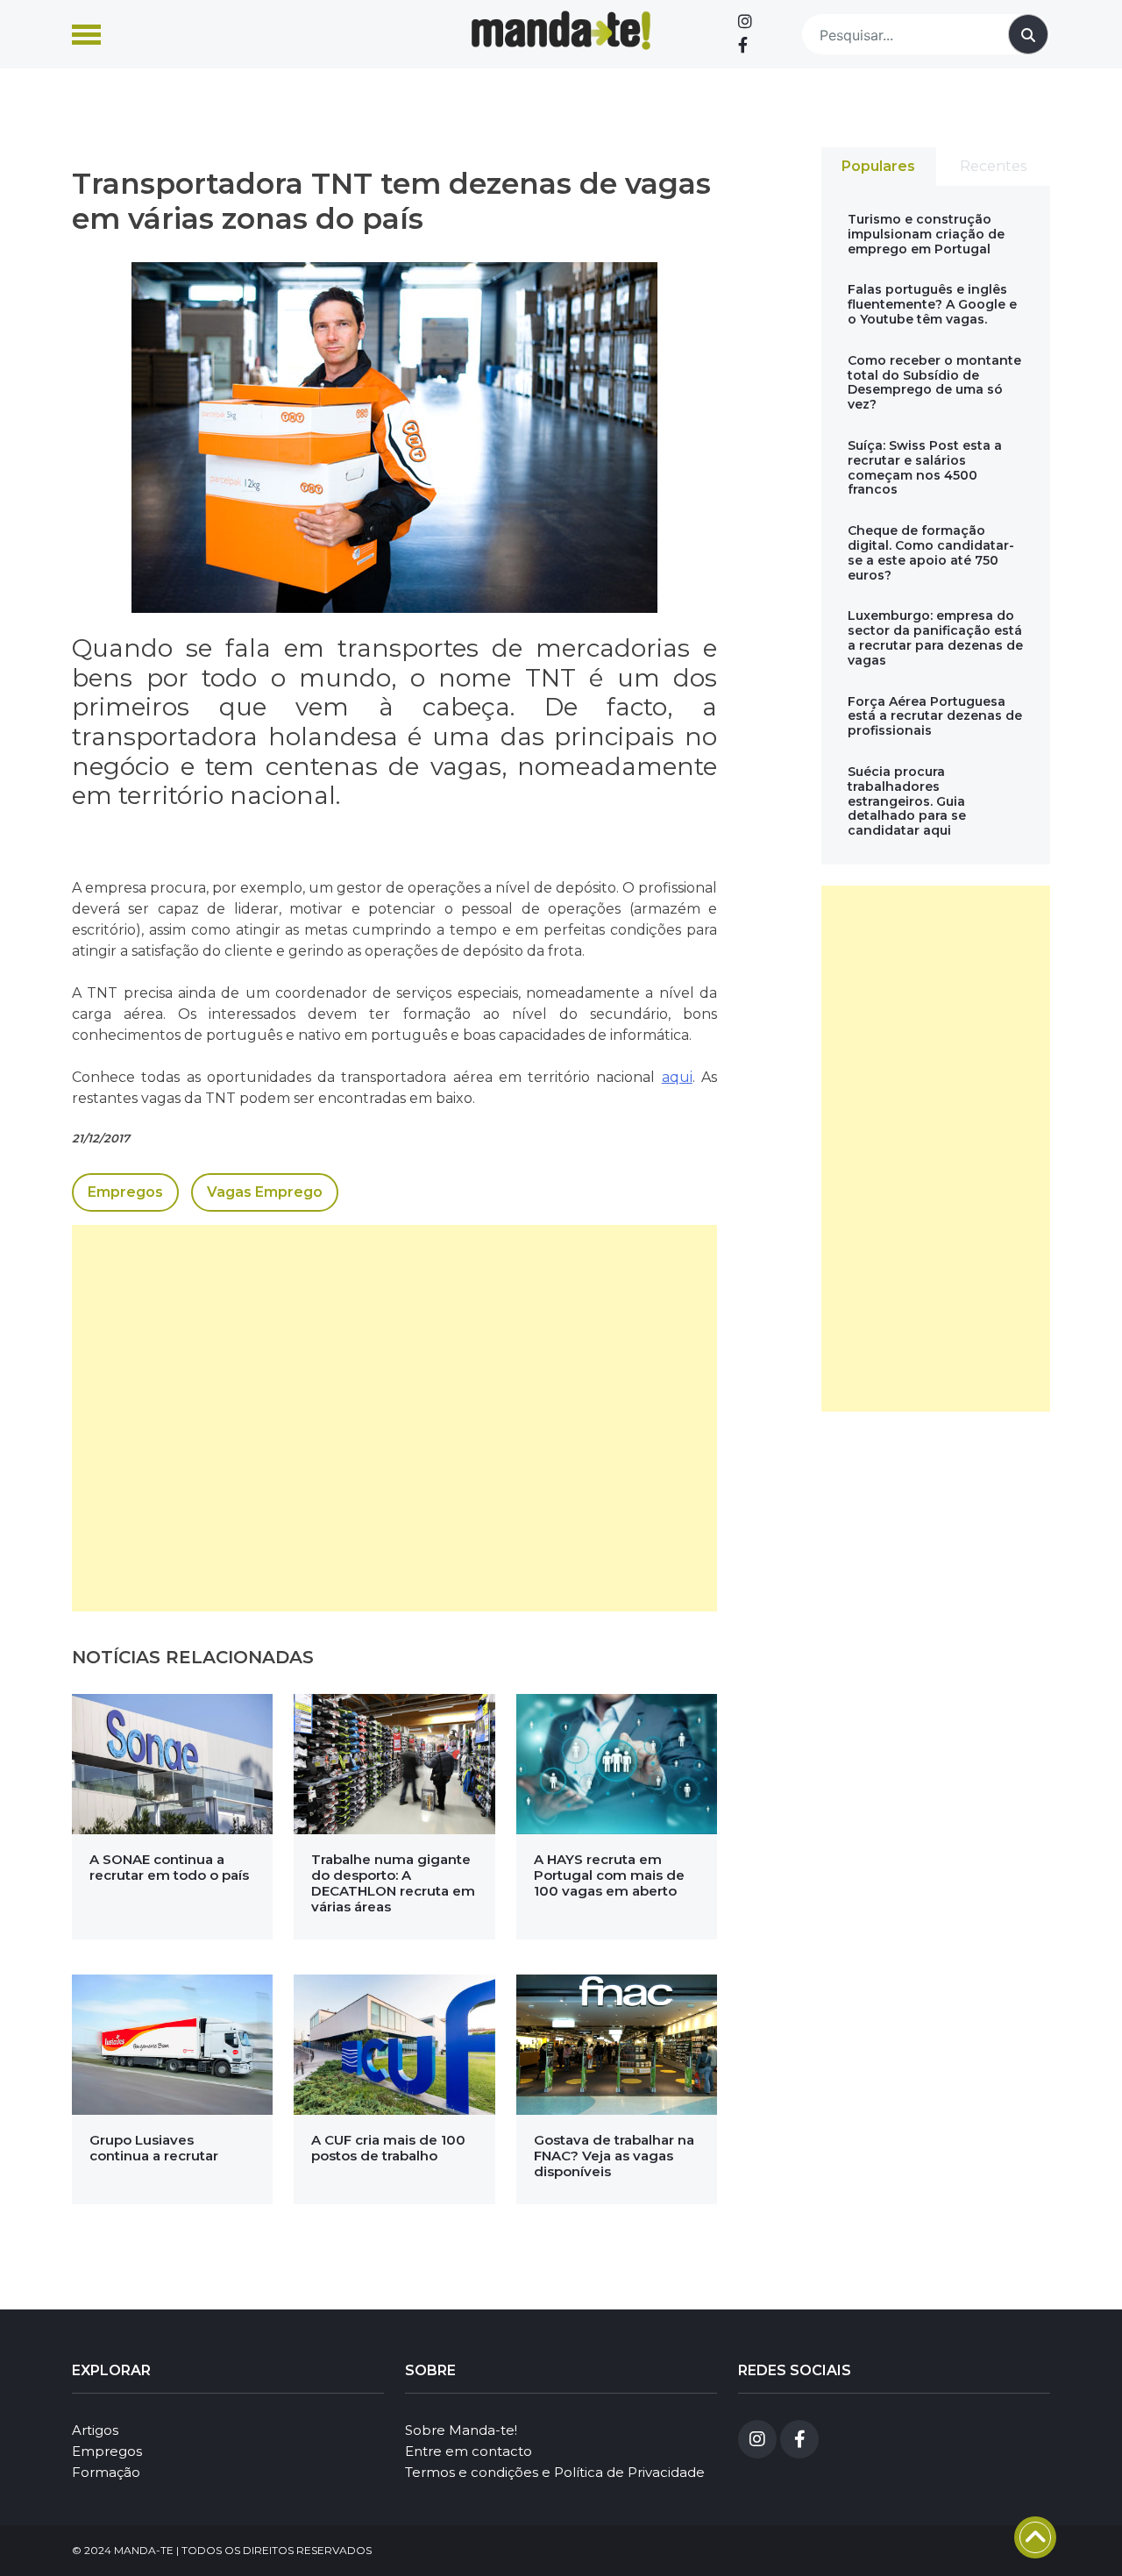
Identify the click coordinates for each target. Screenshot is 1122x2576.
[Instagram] (745, 22)
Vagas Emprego (265, 1192)
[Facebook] (743, 46)
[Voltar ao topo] (1035, 2537)
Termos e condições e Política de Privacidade (555, 2472)
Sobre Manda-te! (461, 2430)
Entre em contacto (469, 2451)
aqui (677, 1077)
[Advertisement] (394, 1418)
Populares (878, 166)
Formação (106, 2472)
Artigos (95, 2430)
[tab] (879, 167)
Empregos (125, 1192)
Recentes (993, 166)
